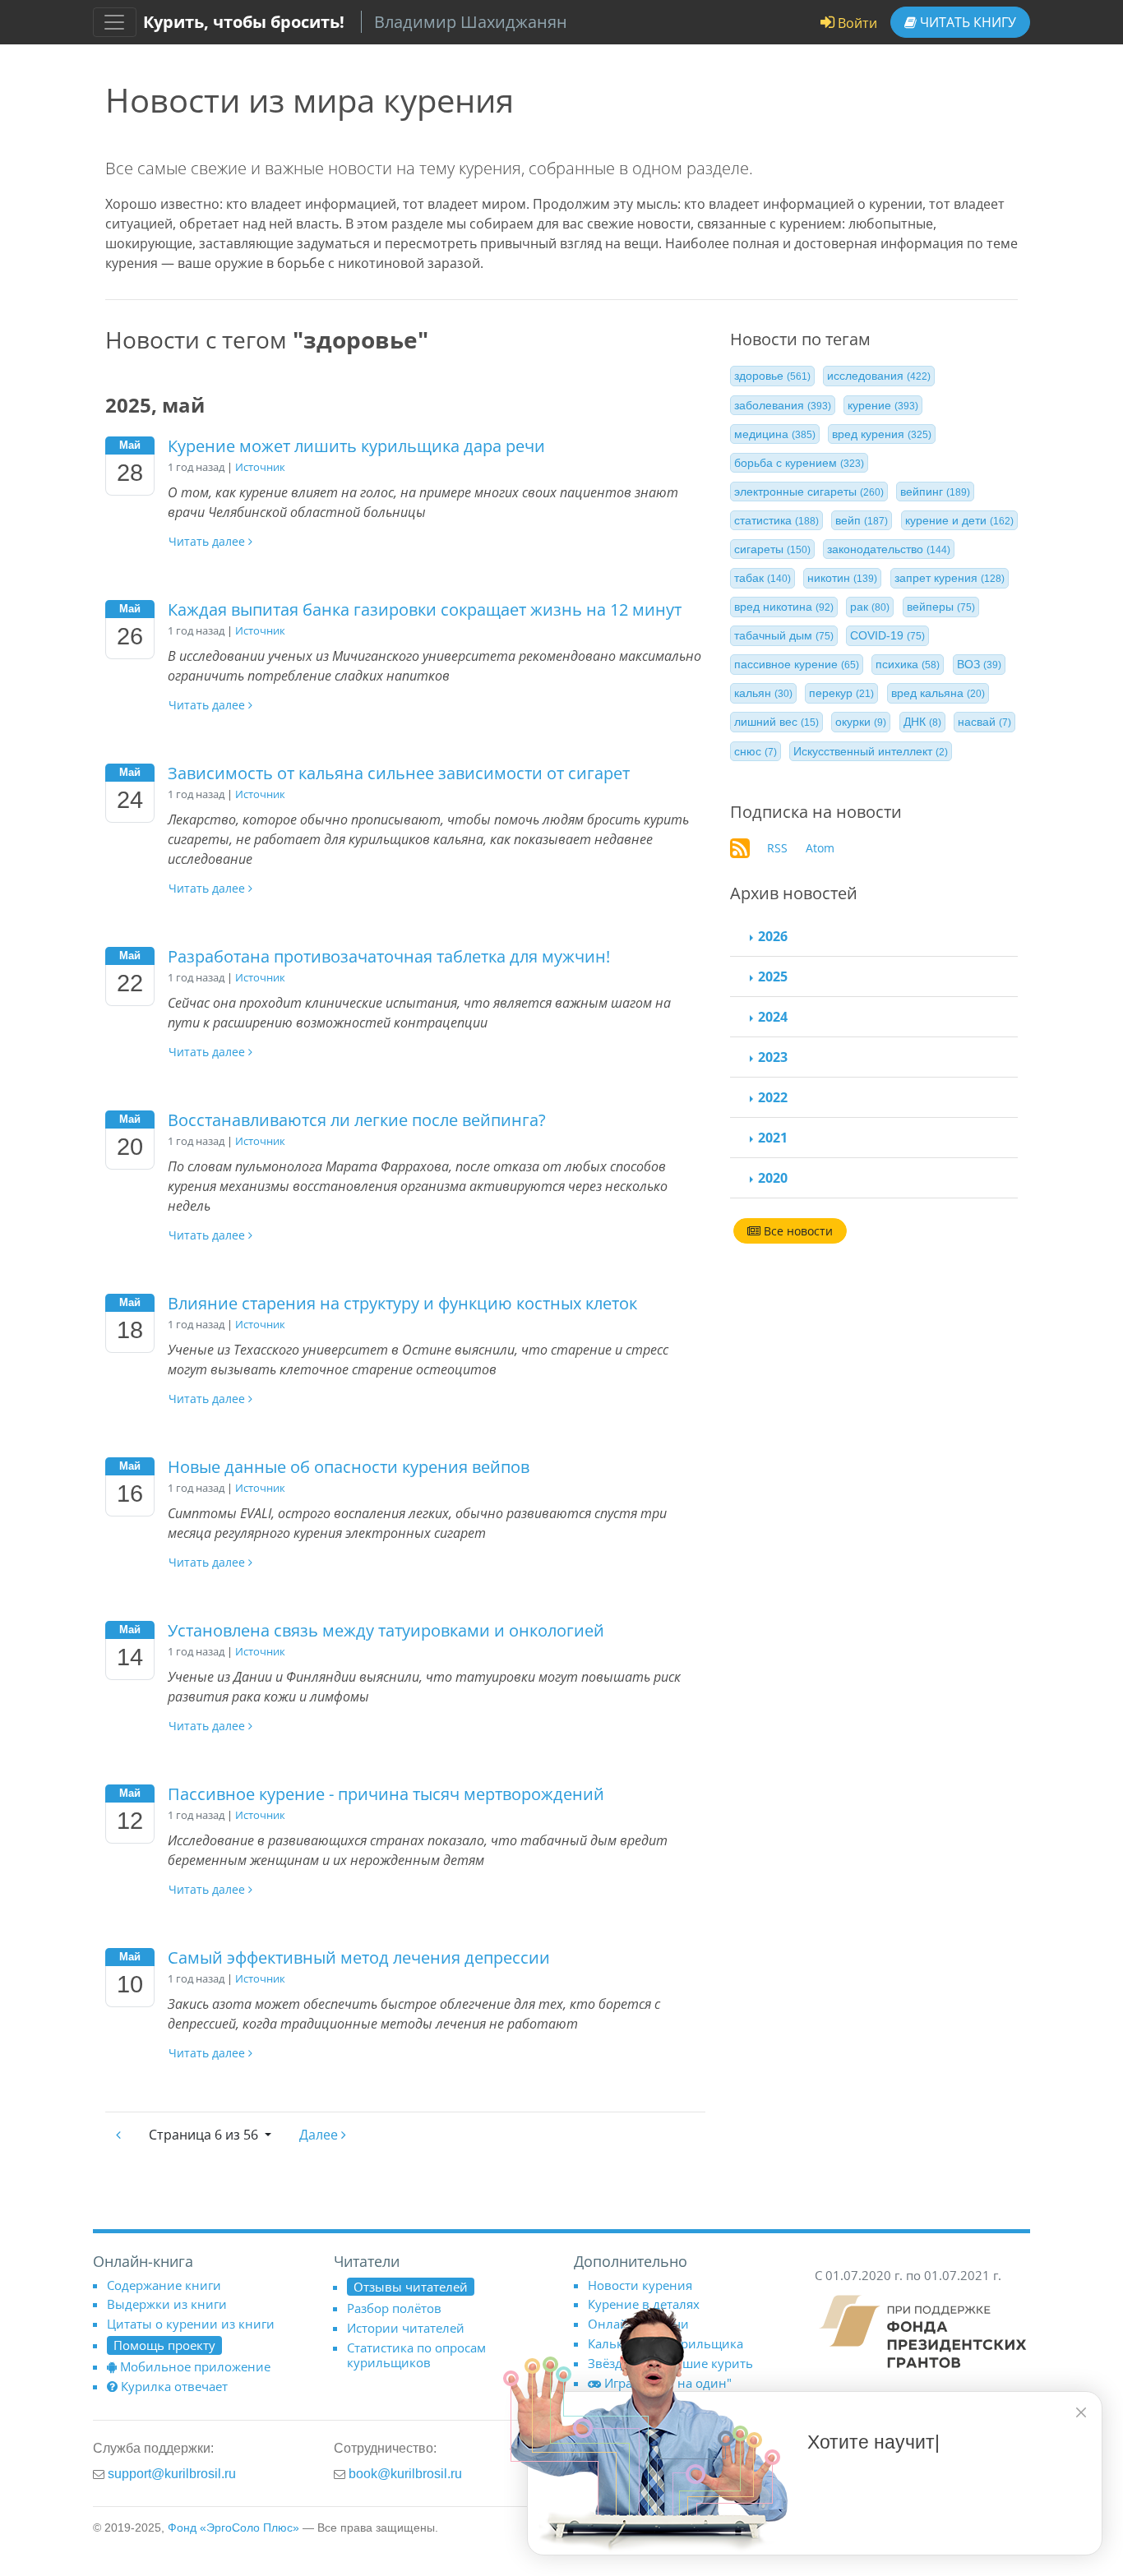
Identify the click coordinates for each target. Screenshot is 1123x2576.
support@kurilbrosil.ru (172, 2473)
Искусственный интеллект (871, 750)
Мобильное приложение (195, 2366)
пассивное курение (797, 664)
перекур (841, 693)
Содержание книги (164, 2285)
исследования (879, 376)
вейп (862, 520)
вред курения (882, 433)
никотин (842, 578)
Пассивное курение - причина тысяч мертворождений (386, 1794)
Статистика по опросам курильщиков (416, 2355)
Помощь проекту (164, 2345)
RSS (777, 848)
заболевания (783, 404)
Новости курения (640, 2285)
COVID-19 (887, 635)
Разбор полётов (394, 2308)
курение (883, 404)
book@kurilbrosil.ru (405, 2473)
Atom (820, 848)
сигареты (772, 549)
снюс (756, 750)
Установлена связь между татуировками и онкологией (386, 1630)
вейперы (941, 607)
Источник (260, 467)
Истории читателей (406, 2328)
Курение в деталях (644, 2304)
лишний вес (776, 722)
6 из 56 (205, 2135)
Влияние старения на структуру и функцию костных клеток (402, 1303)
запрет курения (950, 578)
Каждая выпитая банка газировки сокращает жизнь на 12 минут (425, 609)
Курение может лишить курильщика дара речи (356, 446)
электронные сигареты (809, 492)
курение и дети (959, 520)
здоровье (772, 376)
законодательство (889, 549)
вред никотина (784, 607)
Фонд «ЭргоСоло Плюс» (233, 2528)
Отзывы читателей (411, 2287)
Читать (966, 22)
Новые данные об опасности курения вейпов (349, 1467)
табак (763, 578)
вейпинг (935, 492)
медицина (775, 433)
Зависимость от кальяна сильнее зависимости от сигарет (399, 773)
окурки (861, 722)
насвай (984, 722)
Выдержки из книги (167, 2304)
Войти (856, 23)
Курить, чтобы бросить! (244, 22)
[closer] (1081, 2412)
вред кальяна (938, 693)
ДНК (922, 722)
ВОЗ (979, 664)
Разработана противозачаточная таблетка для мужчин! (389, 956)
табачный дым (784, 635)
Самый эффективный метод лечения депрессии (359, 1957)
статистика (776, 520)
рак (870, 607)
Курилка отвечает (174, 2386)
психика (908, 664)
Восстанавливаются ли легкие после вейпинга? (357, 1120)
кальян (763, 693)
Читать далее (208, 541)
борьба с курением (799, 462)
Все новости (797, 1231)
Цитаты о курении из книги (191, 2324)
